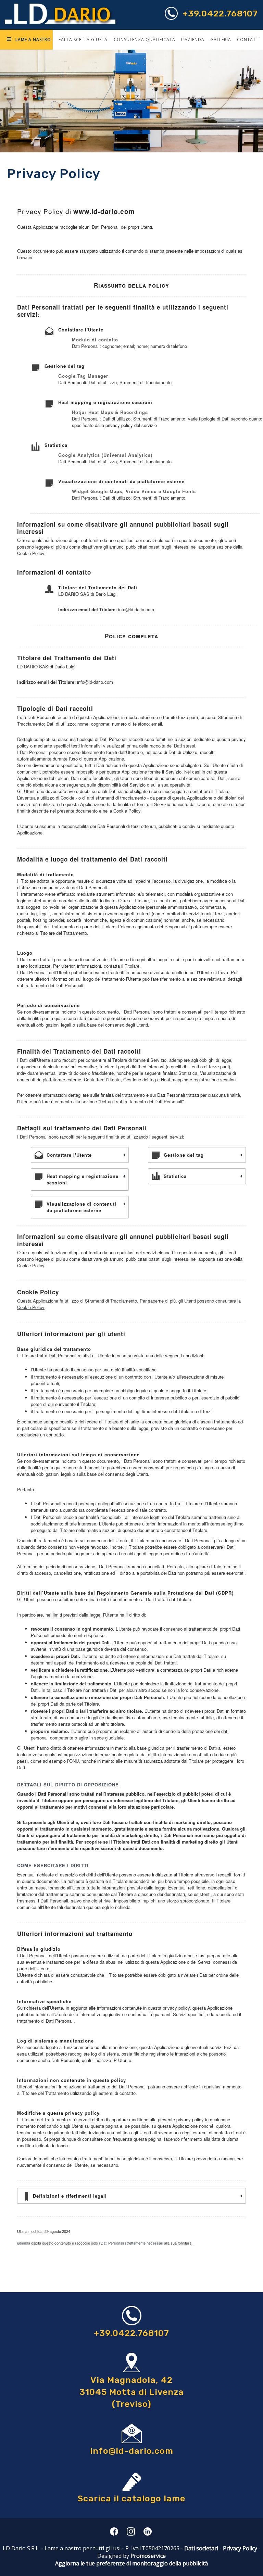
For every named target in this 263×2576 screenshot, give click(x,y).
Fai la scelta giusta (83, 40)
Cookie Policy (31, 1307)
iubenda (24, 2243)
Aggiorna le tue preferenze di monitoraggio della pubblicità (131, 2563)
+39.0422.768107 (220, 14)
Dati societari (201, 2548)
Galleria (221, 40)
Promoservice (148, 2556)
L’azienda (193, 40)
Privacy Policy (240, 2548)
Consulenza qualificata (145, 40)
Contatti (248, 40)
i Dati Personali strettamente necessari (131, 2243)
